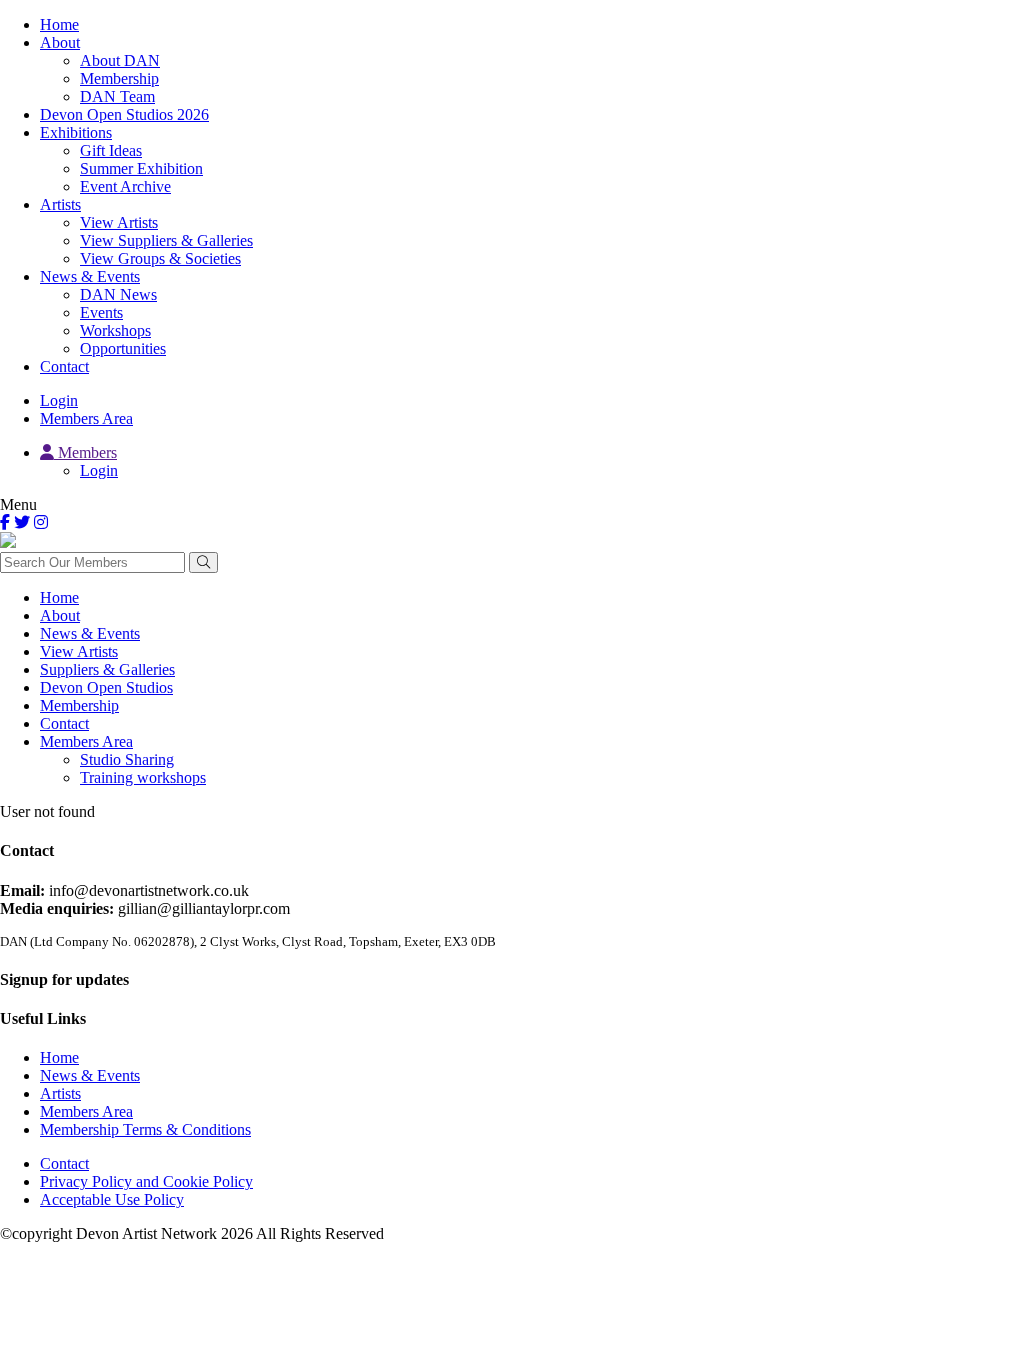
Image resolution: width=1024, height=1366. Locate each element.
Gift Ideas (111, 150)
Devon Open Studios (106, 687)
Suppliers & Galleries (107, 669)
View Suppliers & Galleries (166, 240)
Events (101, 312)
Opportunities (123, 348)
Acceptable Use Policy (112, 1199)
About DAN (120, 60)
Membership (119, 78)
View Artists (119, 222)
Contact (64, 366)
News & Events (90, 276)
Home (59, 24)
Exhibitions (76, 132)
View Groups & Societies (160, 258)
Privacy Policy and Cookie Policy (146, 1181)
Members (85, 452)
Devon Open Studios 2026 (124, 114)
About (60, 42)
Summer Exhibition (141, 168)
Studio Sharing (127, 759)
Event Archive (125, 186)
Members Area (86, 418)
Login (59, 400)
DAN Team (117, 96)
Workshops (115, 330)
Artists (60, 204)
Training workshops (143, 777)
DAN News (118, 294)
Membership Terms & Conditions (145, 1129)
